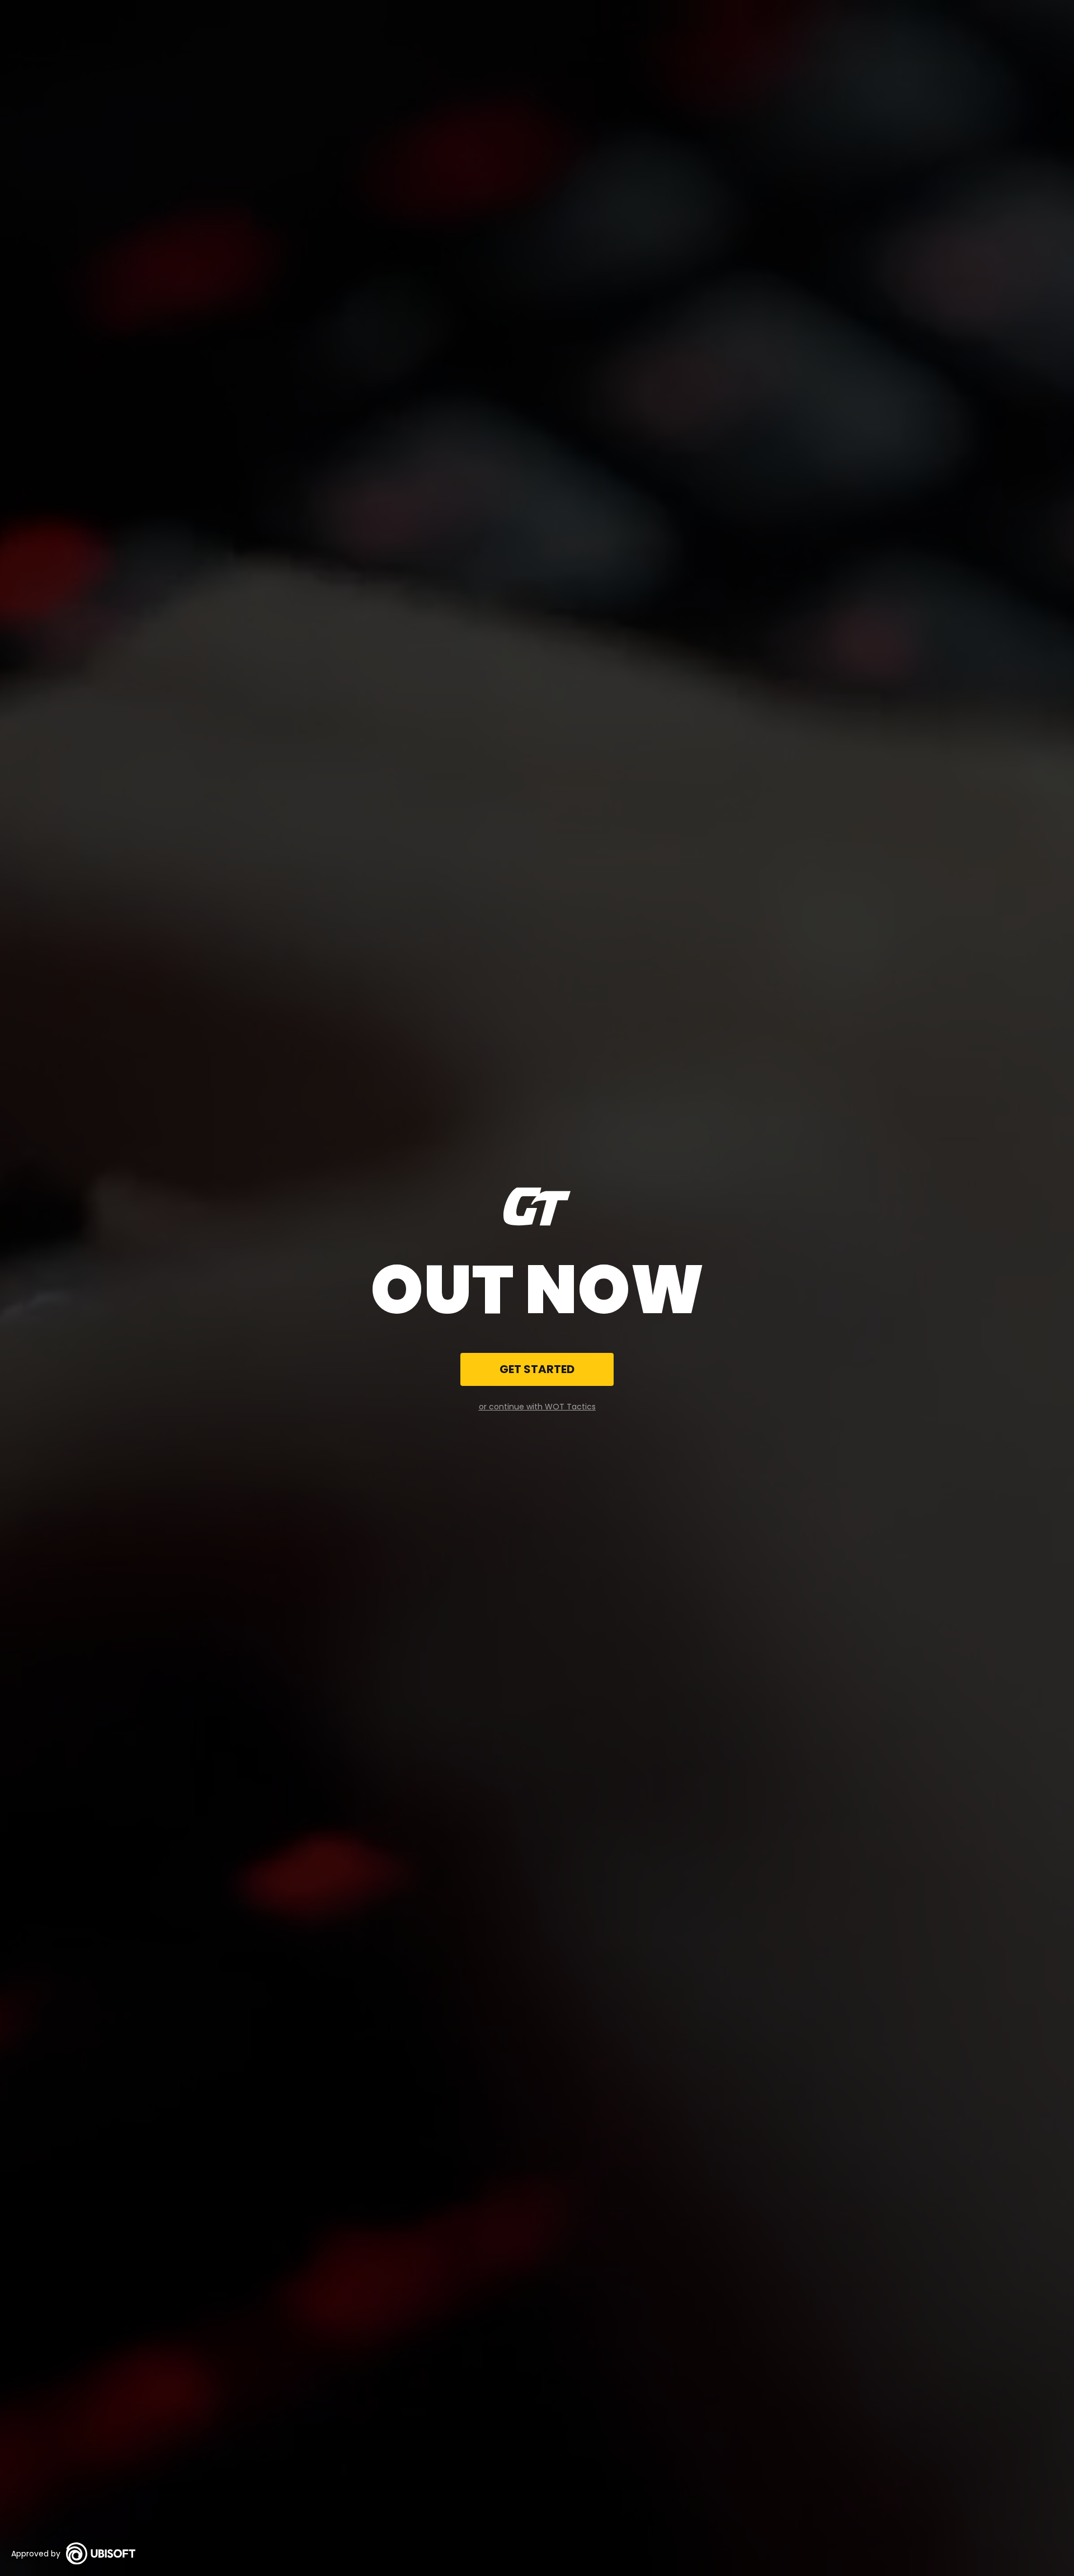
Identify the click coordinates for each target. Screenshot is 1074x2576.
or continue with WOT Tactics (537, 1407)
